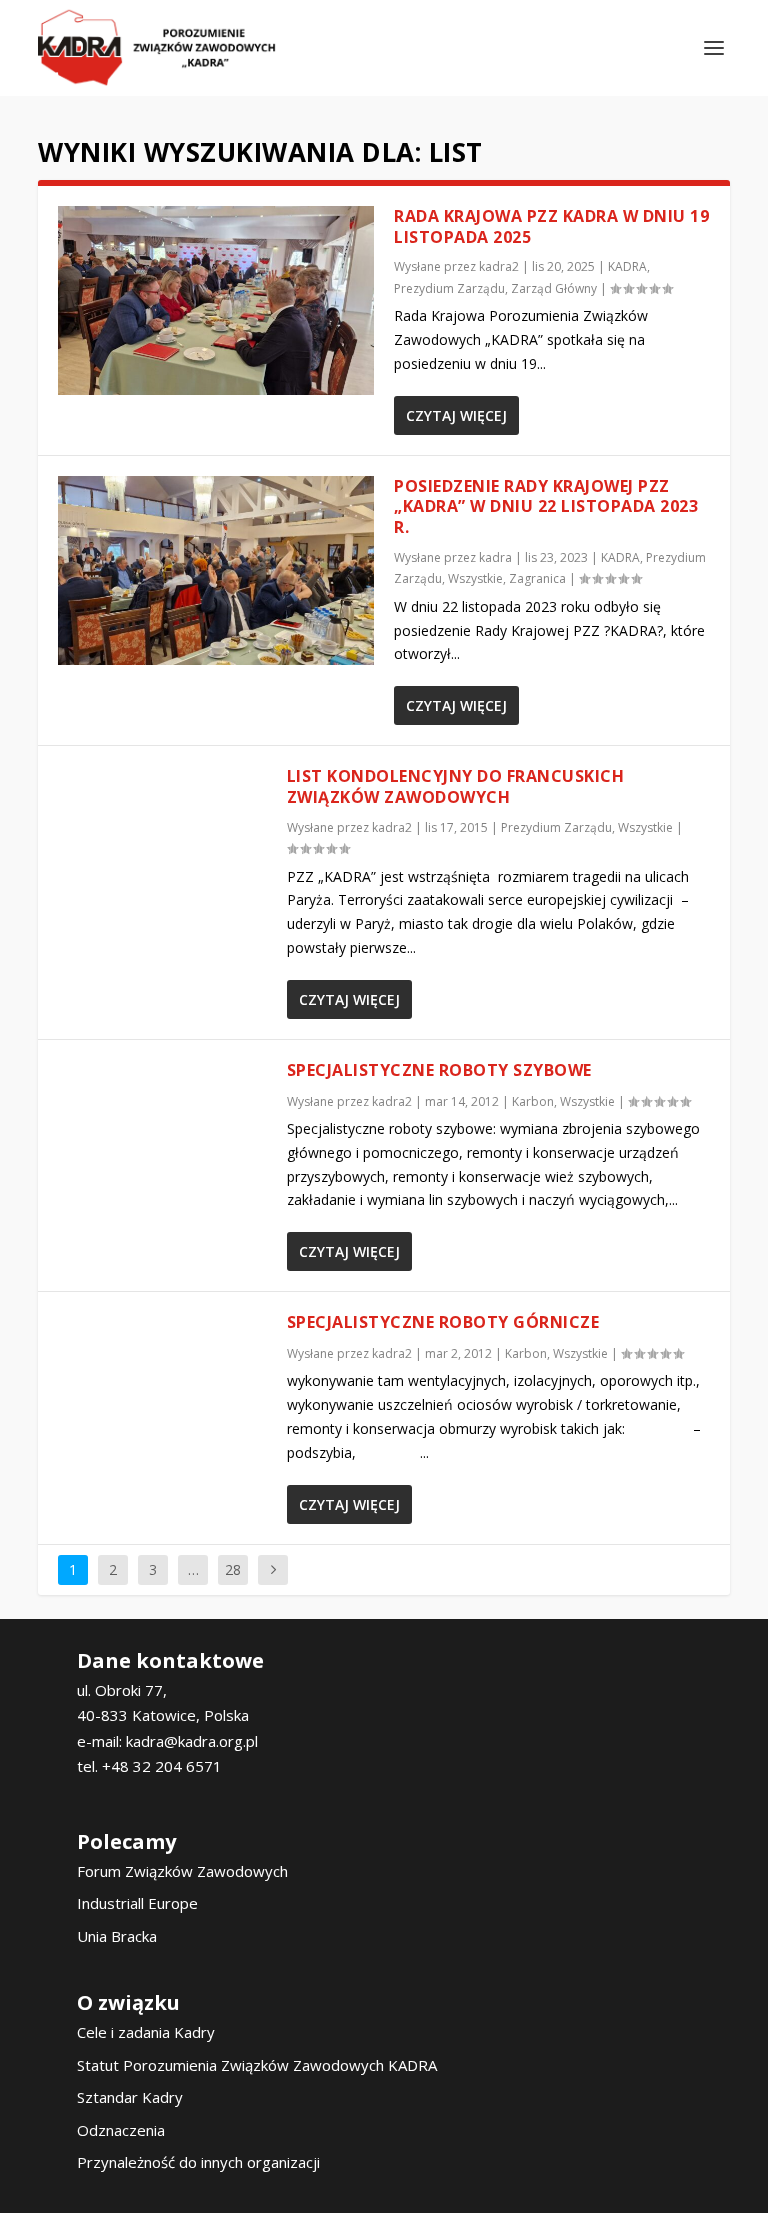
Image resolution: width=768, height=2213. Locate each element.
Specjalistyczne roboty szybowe (439, 1070)
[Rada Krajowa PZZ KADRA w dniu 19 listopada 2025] (216, 300)
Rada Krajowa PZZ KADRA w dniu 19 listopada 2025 (551, 226)
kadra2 (499, 266)
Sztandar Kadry (130, 2097)
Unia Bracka (117, 1936)
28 (233, 1569)
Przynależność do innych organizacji (198, 2162)
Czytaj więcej (456, 415)
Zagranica (537, 578)
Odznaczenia (121, 2130)
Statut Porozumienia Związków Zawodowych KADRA (257, 2065)
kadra (495, 557)
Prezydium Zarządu (449, 288)
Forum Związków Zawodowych (182, 1871)
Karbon (533, 1101)
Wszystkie (475, 578)
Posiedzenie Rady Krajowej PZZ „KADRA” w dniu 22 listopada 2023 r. (546, 507)
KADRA (627, 266)
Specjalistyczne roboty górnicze (443, 1322)
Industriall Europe (137, 1903)
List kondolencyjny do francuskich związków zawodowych (456, 786)
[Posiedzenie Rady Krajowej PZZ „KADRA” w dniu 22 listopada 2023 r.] (216, 570)
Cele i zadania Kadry (146, 2032)
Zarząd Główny (554, 288)
